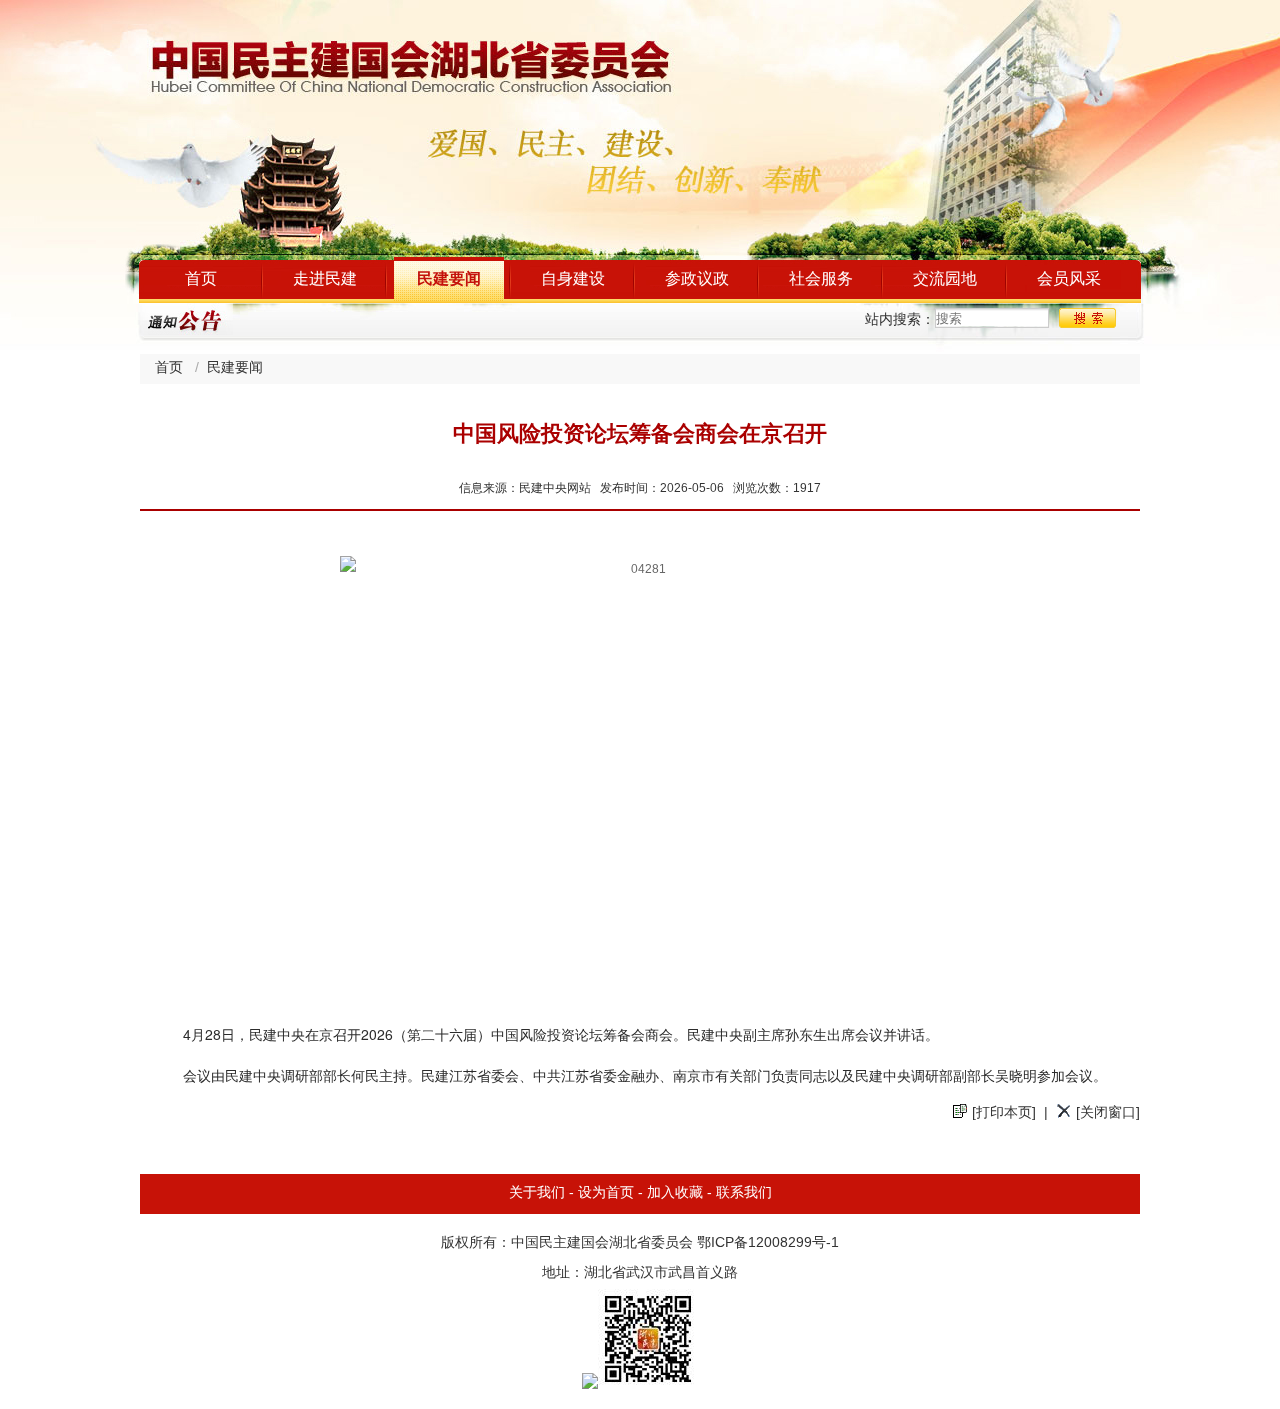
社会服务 (821, 279)
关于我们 (537, 1193)
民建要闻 (449, 279)
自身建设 (573, 279)
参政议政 (697, 279)
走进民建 (325, 279)
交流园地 (945, 279)
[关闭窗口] (1108, 1113)
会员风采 (1069, 279)
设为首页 (606, 1193)
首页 (201, 279)
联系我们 (744, 1193)
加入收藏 (675, 1193)
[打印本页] (1004, 1113)
